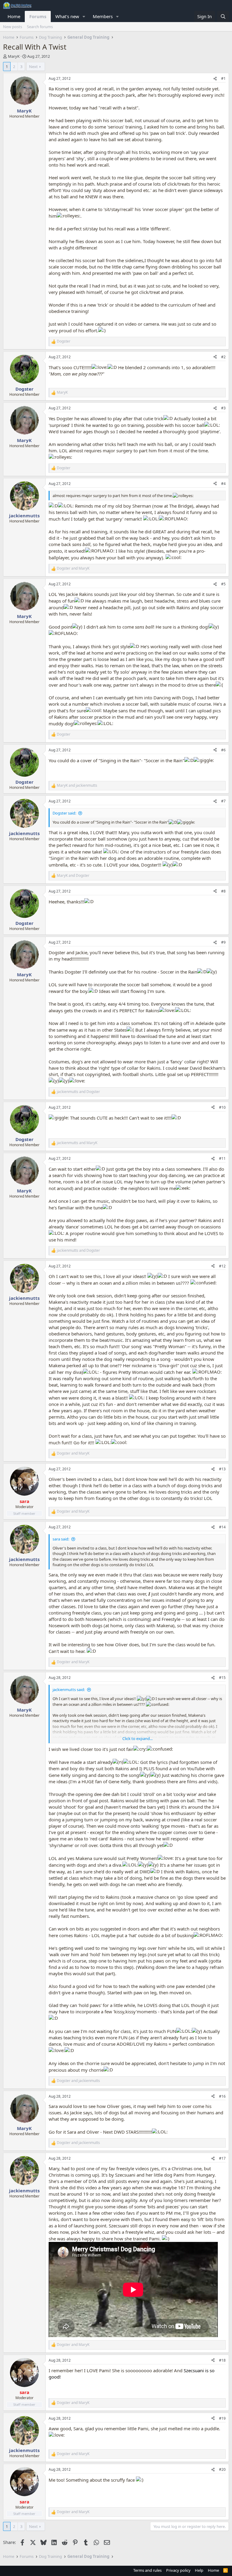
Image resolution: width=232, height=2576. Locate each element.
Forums (38, 16)
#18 (222, 2360)
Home (14, 16)
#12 (222, 1266)
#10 (222, 1107)
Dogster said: (64, 813)
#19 (222, 2418)
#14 (222, 1527)
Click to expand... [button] (137, 1738)
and (73, 568)
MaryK (14, 56)
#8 (223, 891)
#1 (223, 78)
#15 (222, 1678)
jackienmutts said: (69, 1690)
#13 (222, 1469)
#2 (223, 357)
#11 (222, 1158)
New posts (13, 27)
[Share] (215, 79)
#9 (223, 942)
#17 (222, 2158)
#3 (223, 408)
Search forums (40, 27)
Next (33, 67)
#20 (222, 2469)
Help (199, 2570)
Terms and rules (147, 2570)
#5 (223, 584)
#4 (223, 484)
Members (103, 16)
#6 (223, 750)
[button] (84, 16)
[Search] (223, 16)
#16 (222, 2096)
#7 (223, 801)
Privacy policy (178, 2570)
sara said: (61, 1539)
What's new (67, 16)
